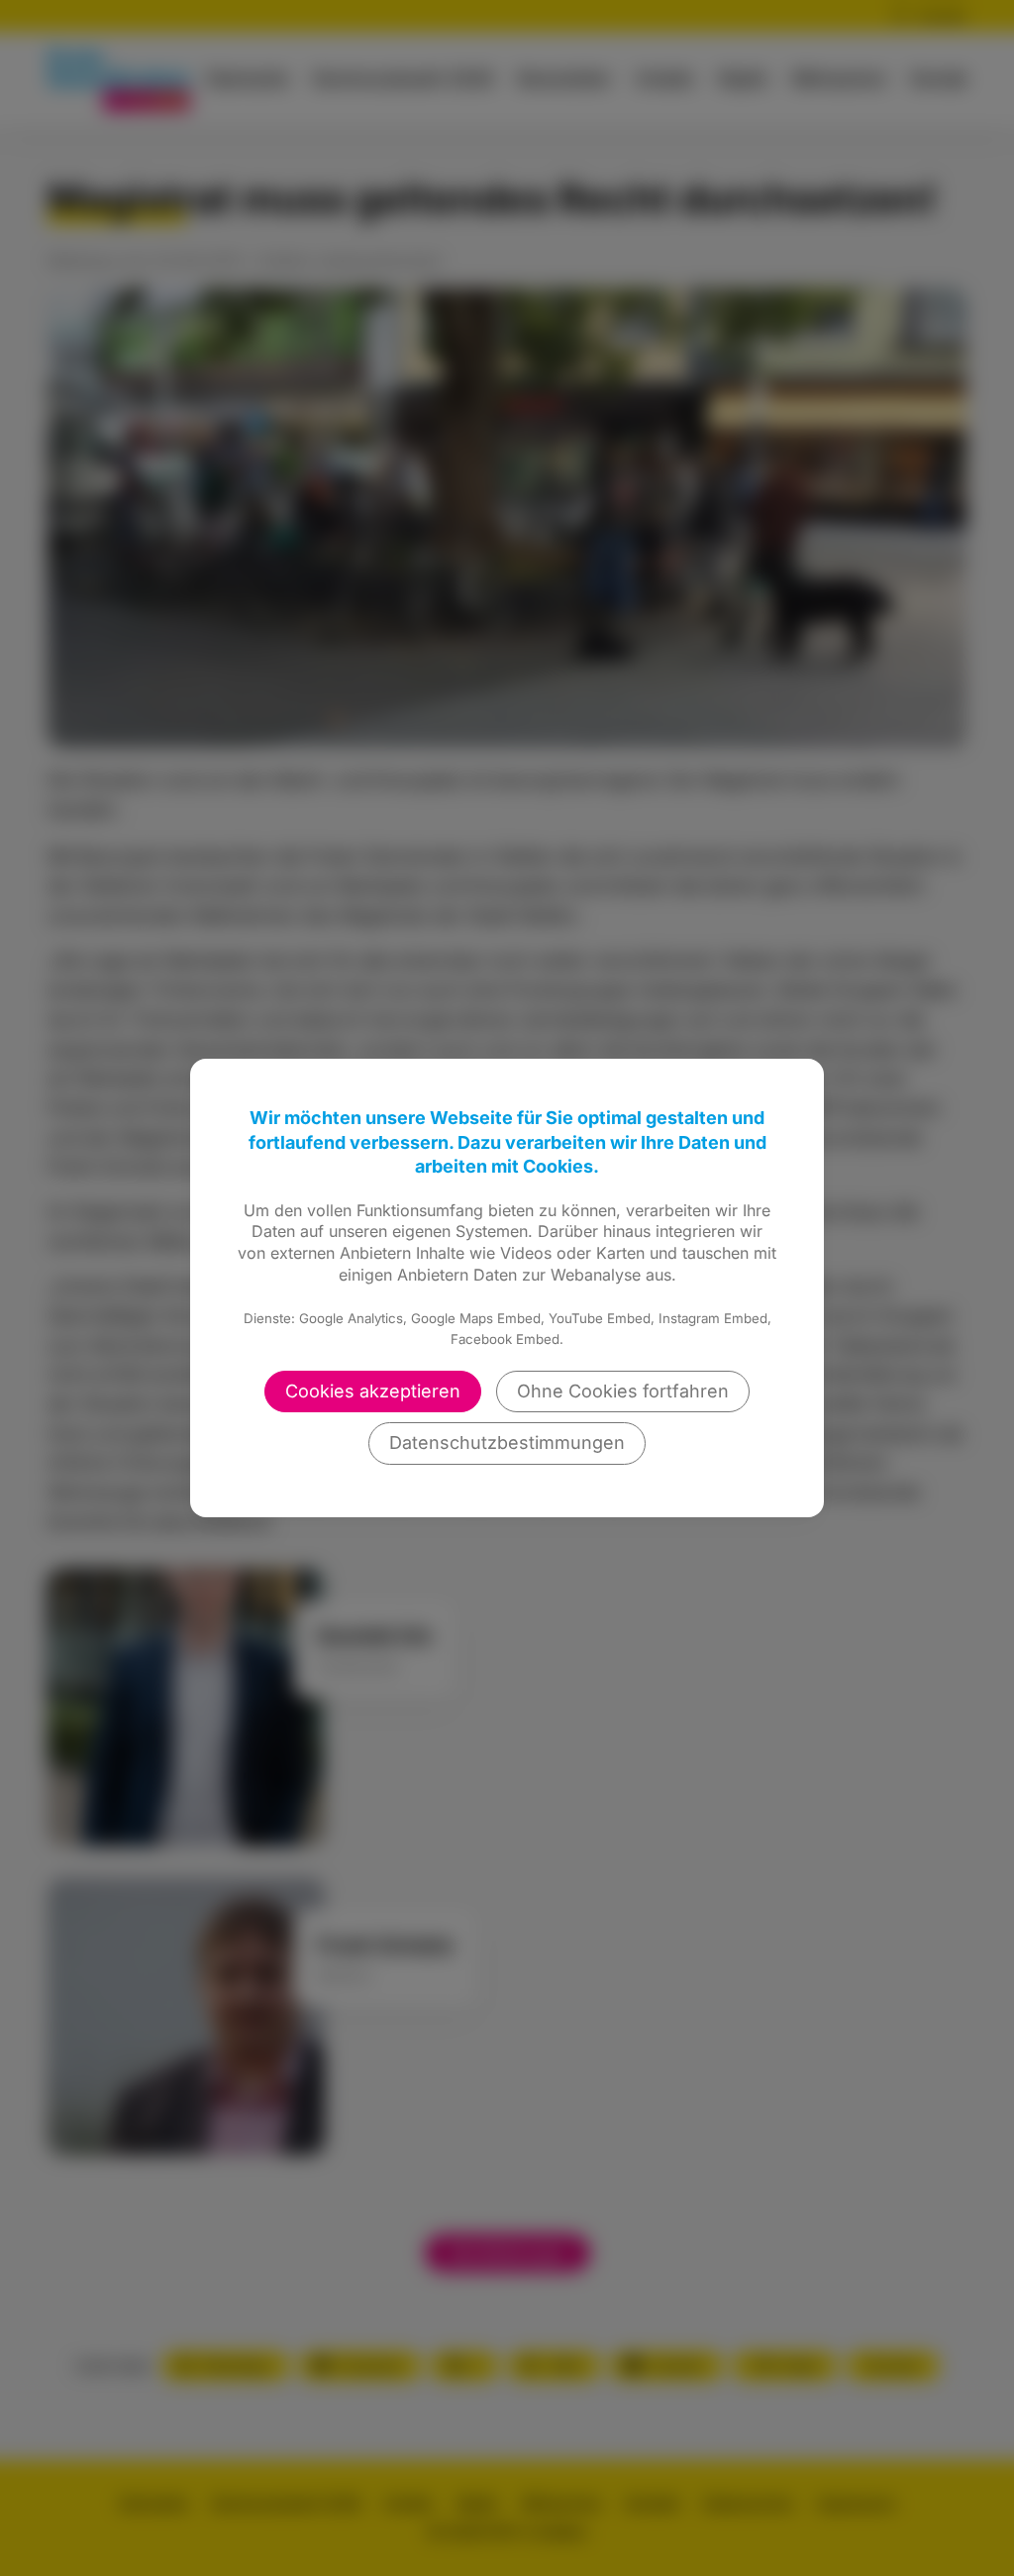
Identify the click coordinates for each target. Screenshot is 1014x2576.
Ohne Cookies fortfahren (623, 1391)
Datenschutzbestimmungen (507, 1443)
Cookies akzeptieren (373, 1391)
